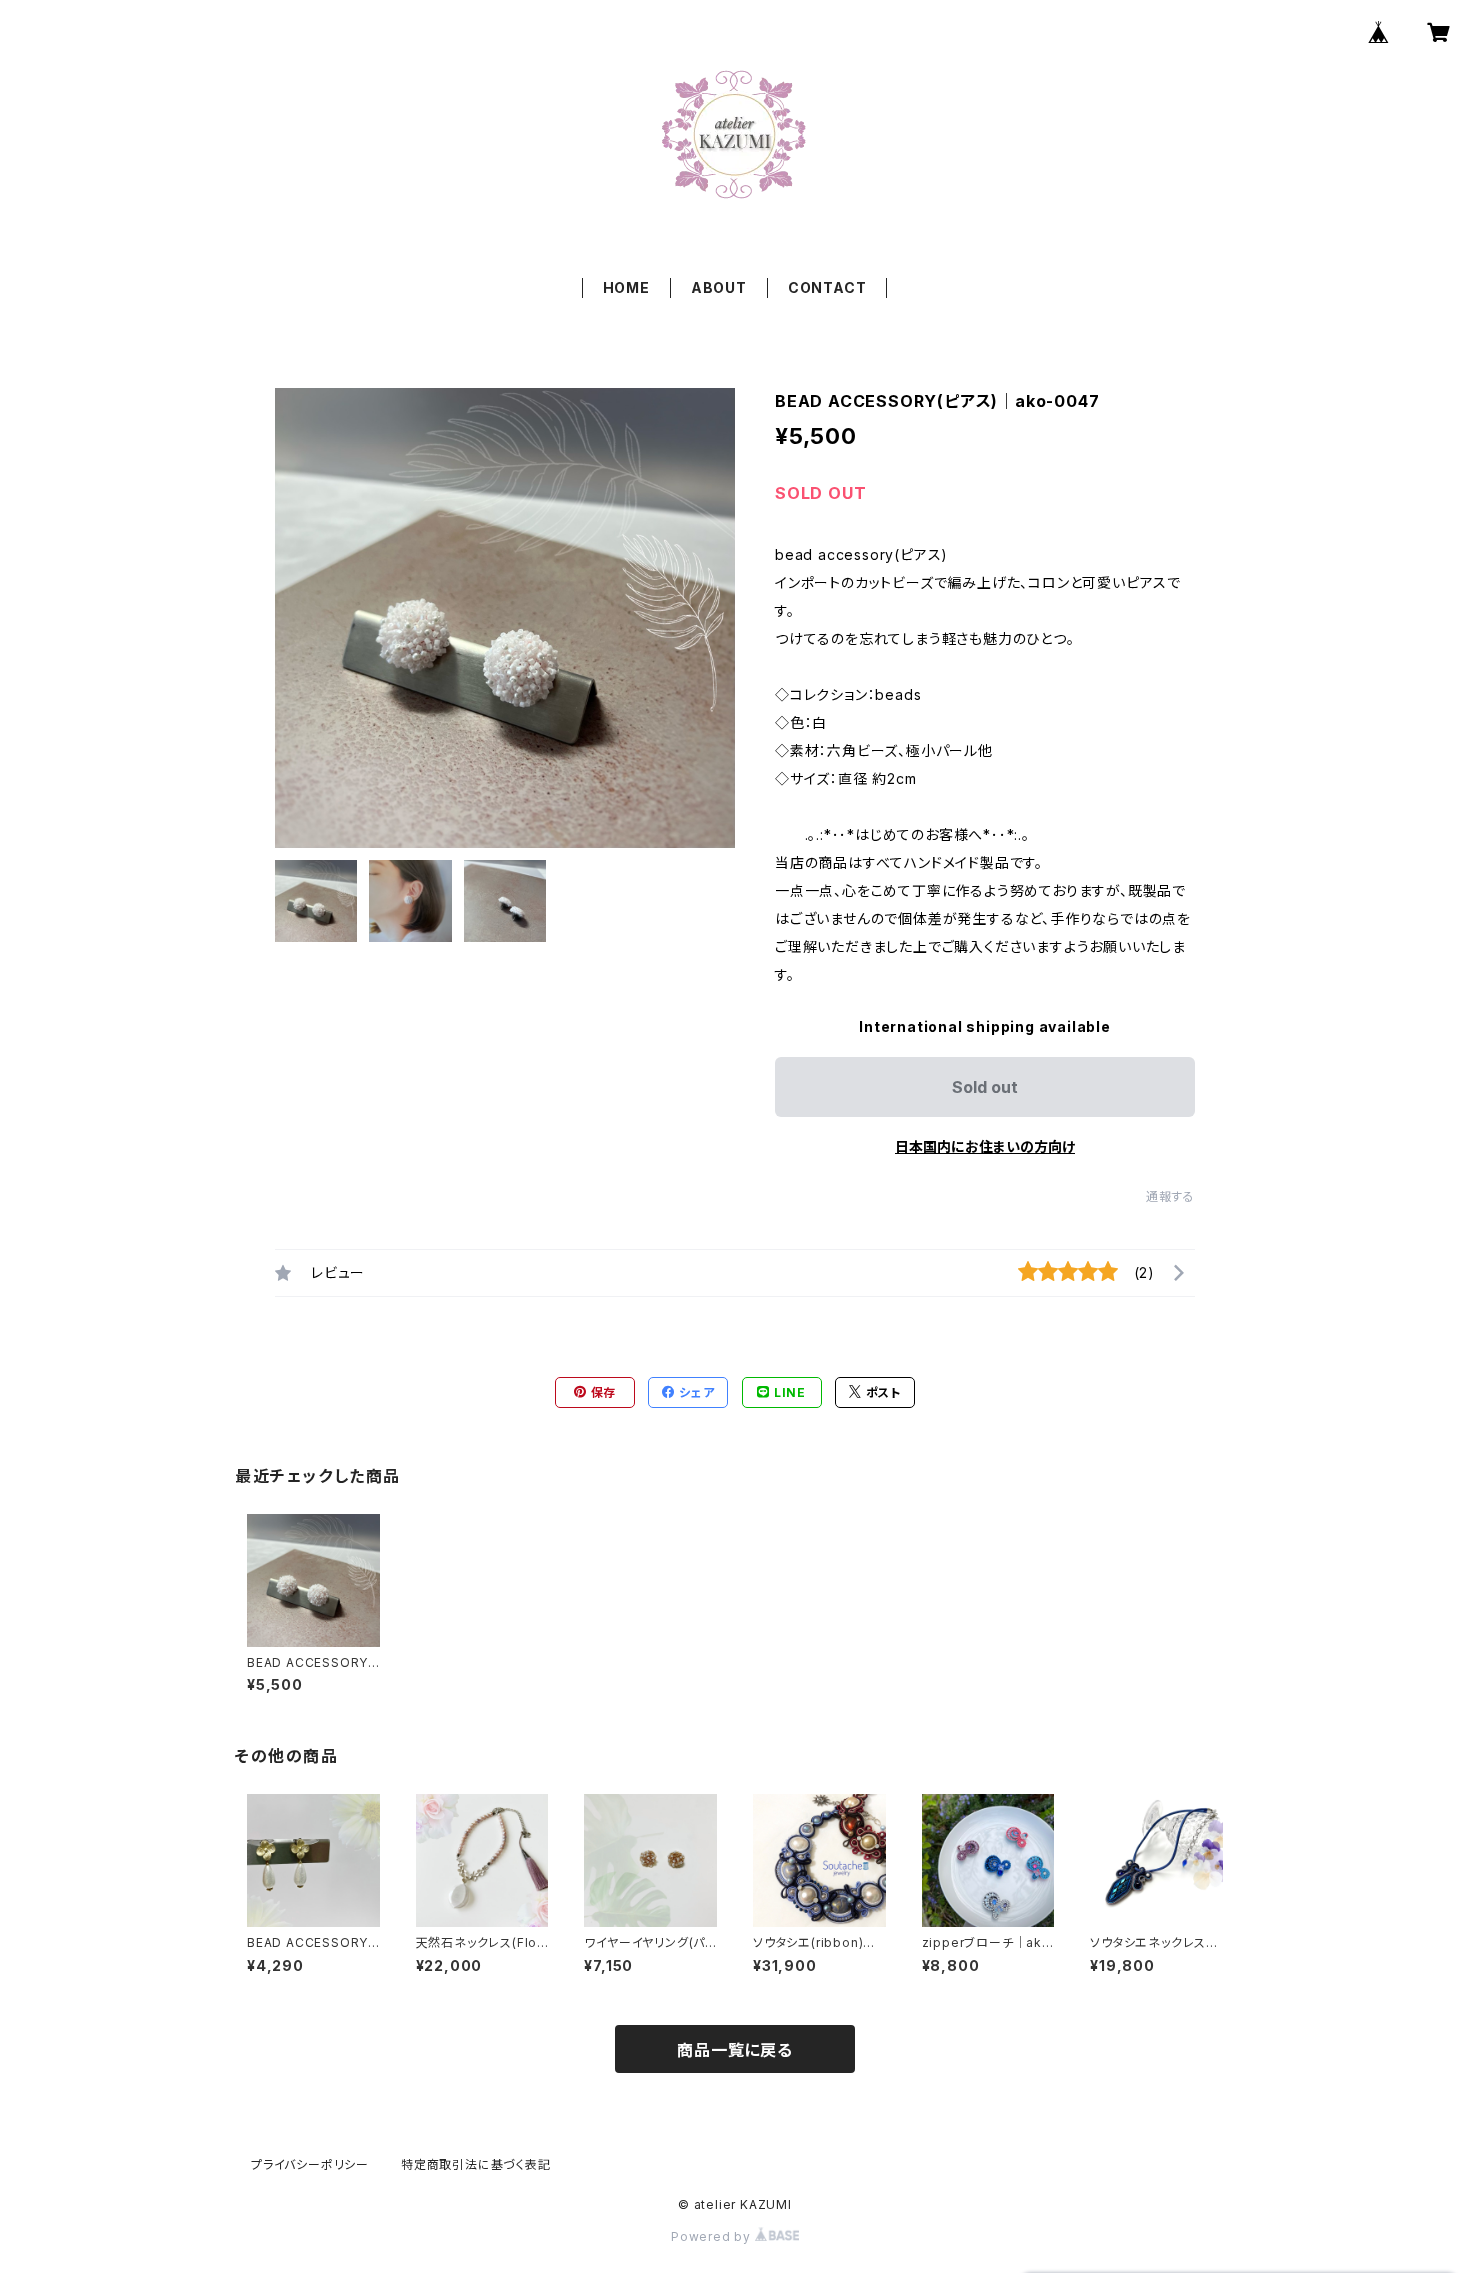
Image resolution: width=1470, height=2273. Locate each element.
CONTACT (827, 287)
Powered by (713, 2236)
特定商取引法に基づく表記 (476, 2164)
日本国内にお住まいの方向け (985, 1146)
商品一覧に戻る (735, 2050)
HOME (626, 287)
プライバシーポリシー (310, 2164)
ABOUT (719, 287)
